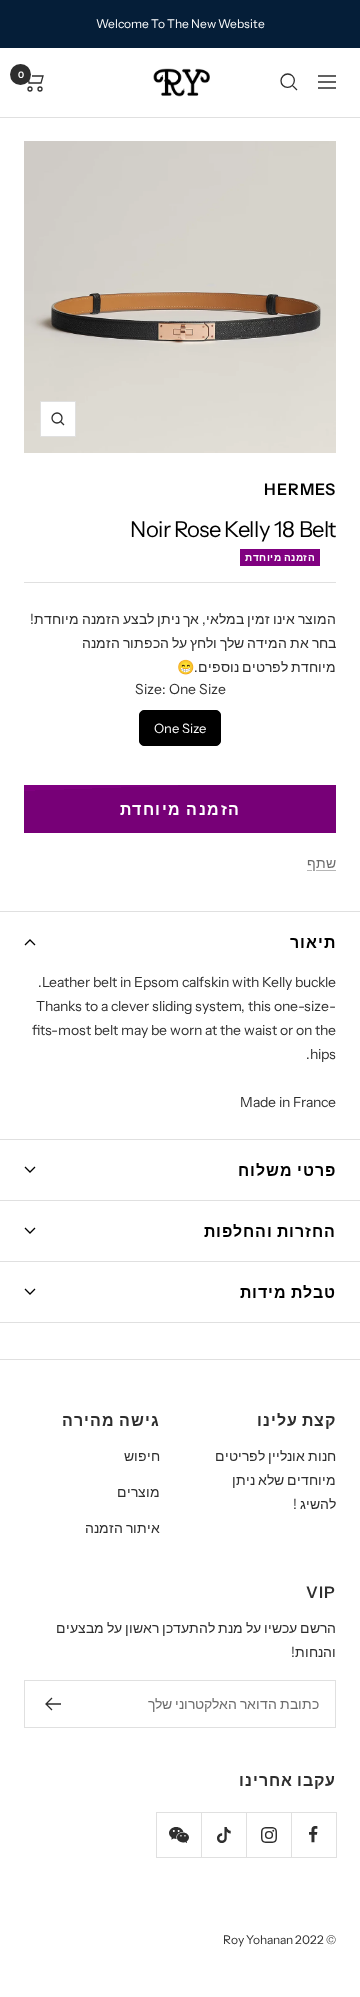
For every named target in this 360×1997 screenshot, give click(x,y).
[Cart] (34, 82)
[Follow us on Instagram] (268, 1834)
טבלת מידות (288, 1292)
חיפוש (142, 1456)
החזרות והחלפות (270, 1231)
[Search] (289, 82)
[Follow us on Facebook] (313, 1834)
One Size (180, 723)
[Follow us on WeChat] (178, 1834)
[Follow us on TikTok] (223, 1834)
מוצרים (138, 1492)
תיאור (313, 942)
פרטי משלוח (287, 1170)
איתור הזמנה (122, 1528)
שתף (321, 863)
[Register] (52, 1704)
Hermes (300, 489)
